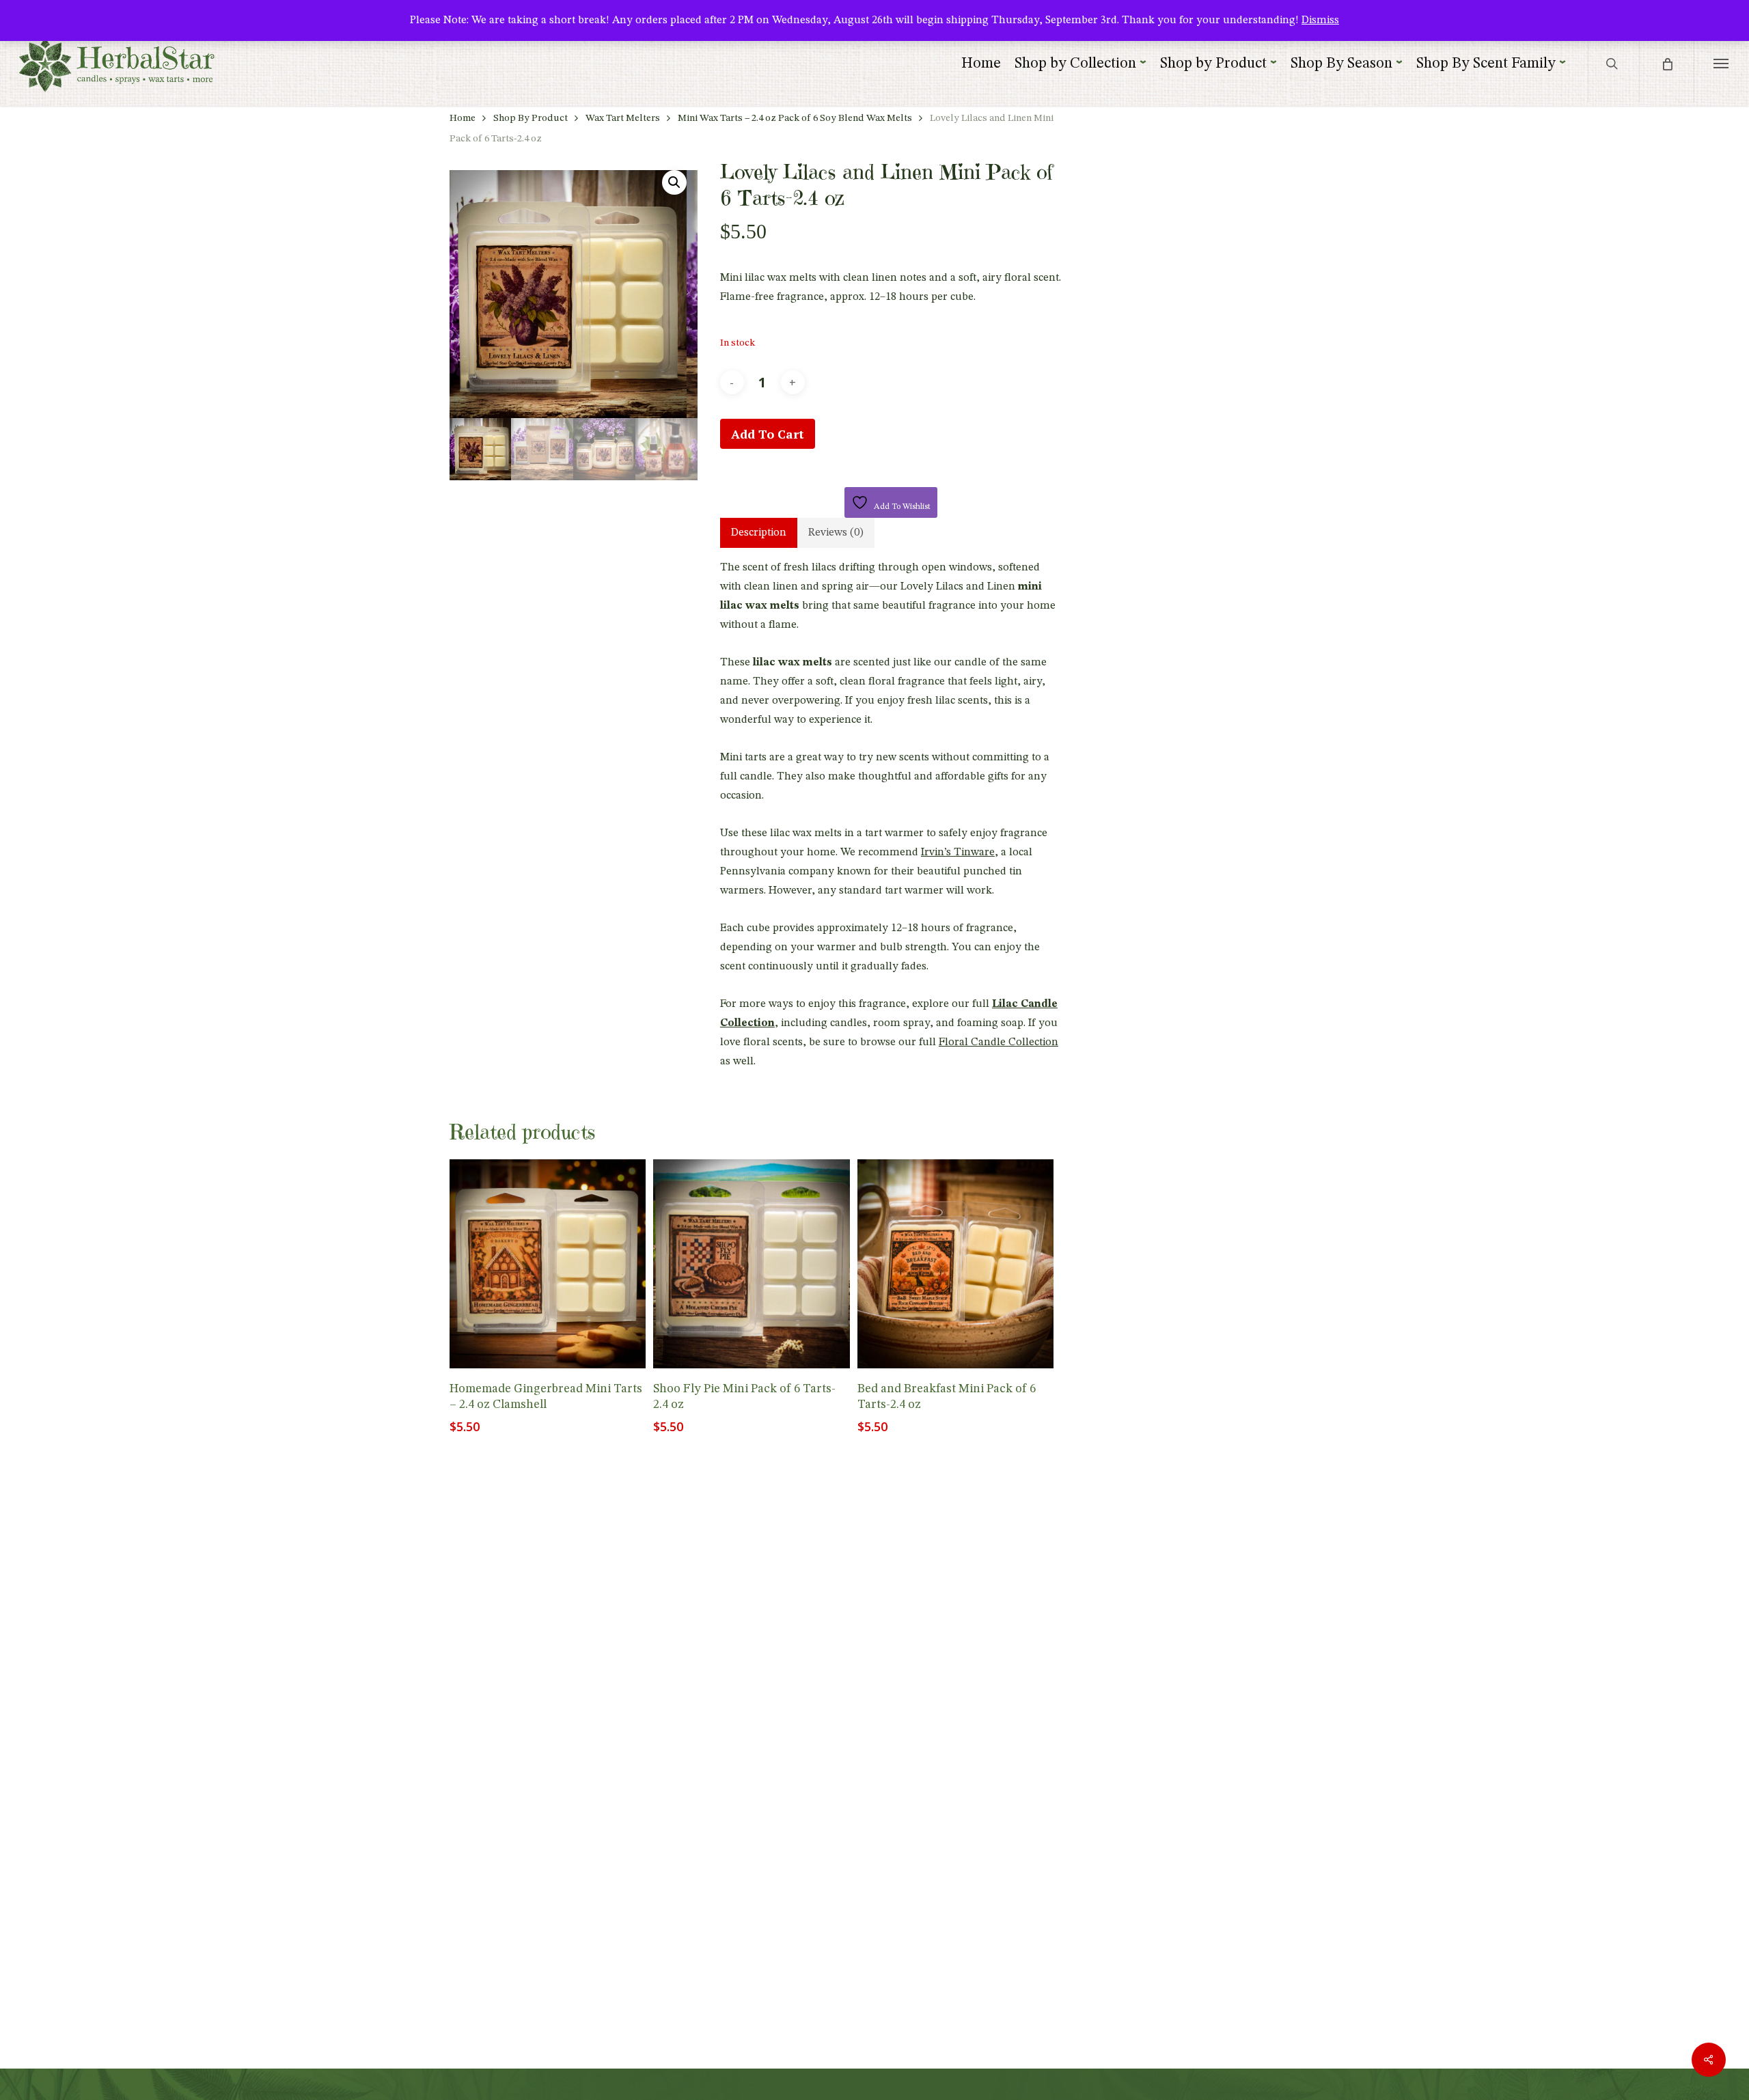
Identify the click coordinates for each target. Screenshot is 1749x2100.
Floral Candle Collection (999, 1042)
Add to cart (768, 434)
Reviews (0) (836, 533)
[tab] (759, 533)
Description (759, 533)
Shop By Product (531, 119)
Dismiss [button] (1320, 20)
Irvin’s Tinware (958, 853)
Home (463, 119)
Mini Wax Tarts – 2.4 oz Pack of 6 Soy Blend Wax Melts (795, 119)
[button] (1721, 63)
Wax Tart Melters (623, 119)
